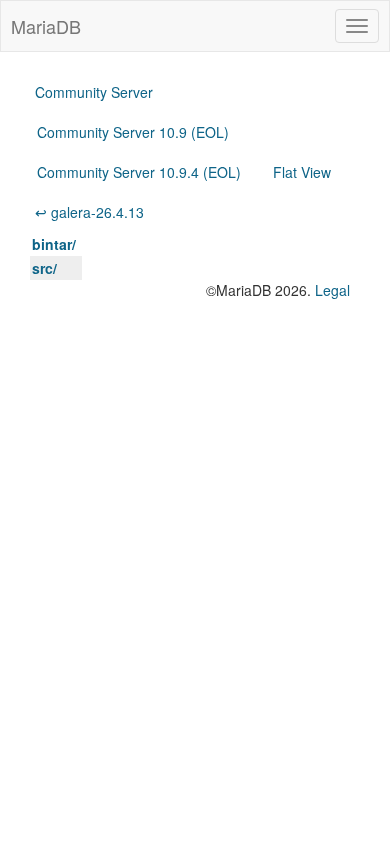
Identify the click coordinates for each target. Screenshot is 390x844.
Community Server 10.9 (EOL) (133, 132)
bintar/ (54, 244)
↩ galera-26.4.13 (89, 212)
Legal (332, 290)
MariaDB (46, 26)
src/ (44, 268)
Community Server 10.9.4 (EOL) (139, 172)
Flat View (302, 172)
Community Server (94, 92)
